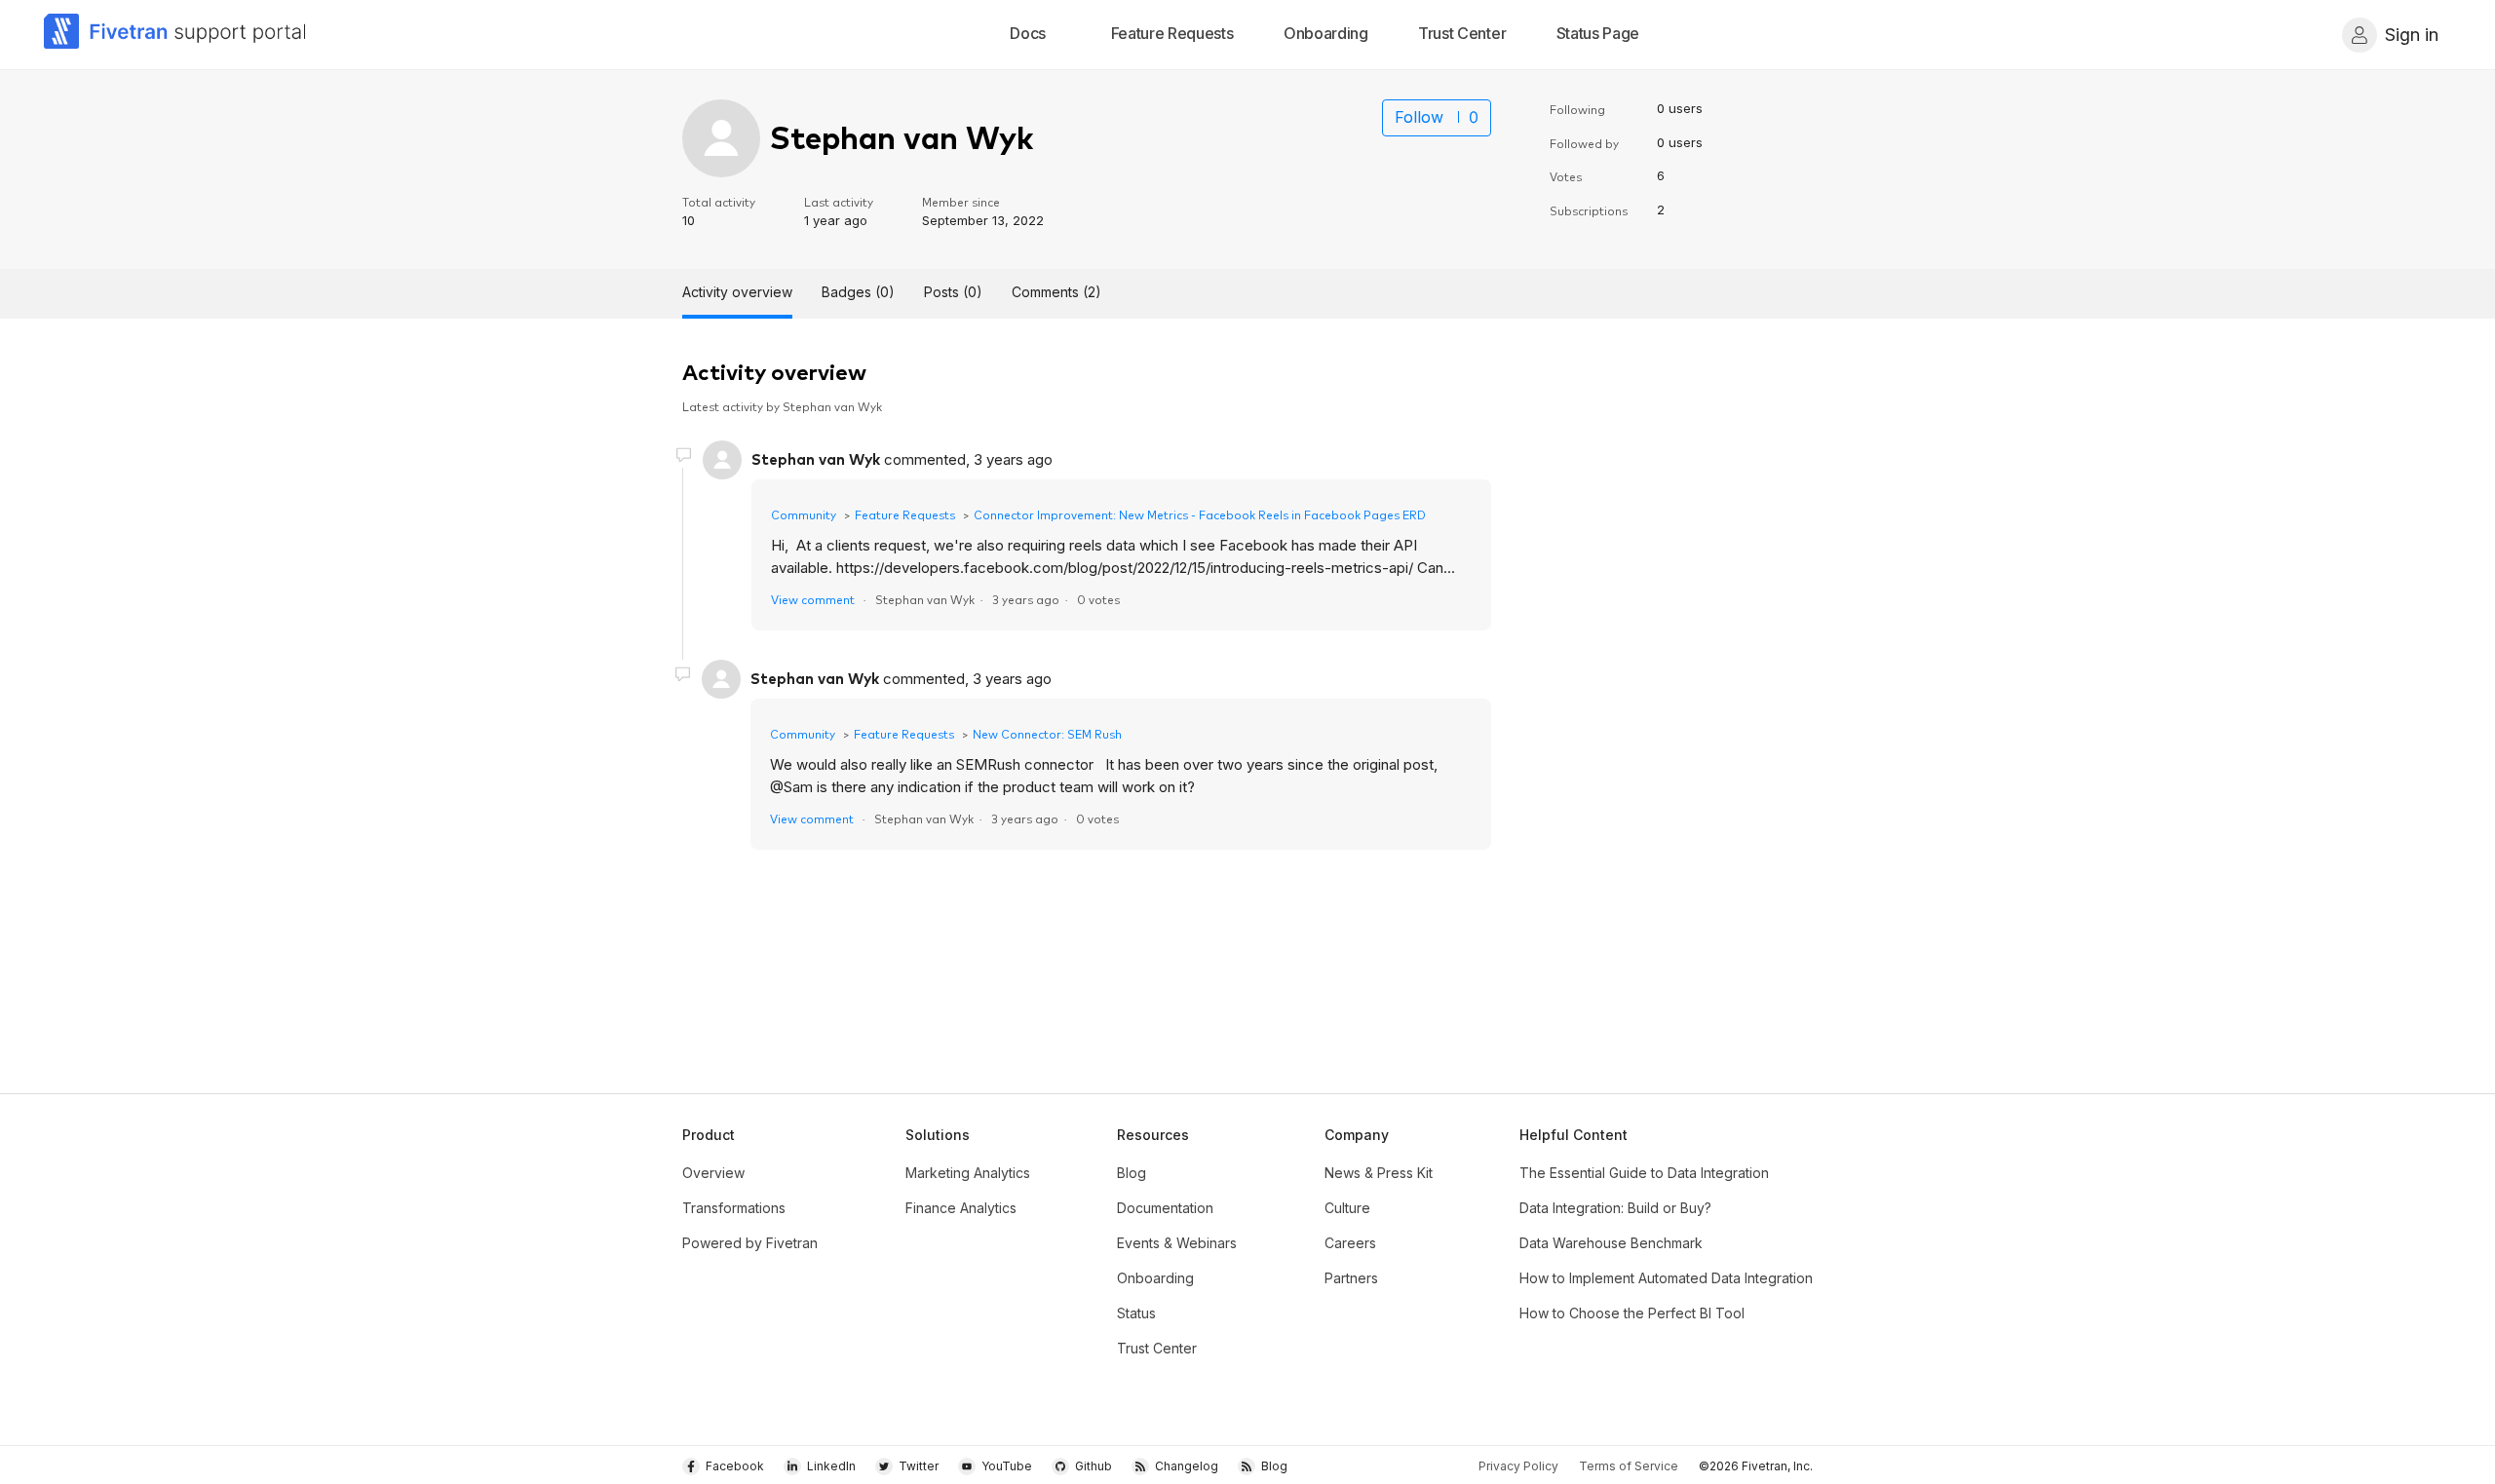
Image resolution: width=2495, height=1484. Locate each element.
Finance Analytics (961, 1208)
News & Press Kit (1379, 1173)
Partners (1351, 1278)
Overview (713, 1173)
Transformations (734, 1208)
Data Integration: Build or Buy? (1615, 1208)
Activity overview (737, 292)
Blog (1132, 1173)
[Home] (175, 35)
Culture (1347, 1208)
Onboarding (1155, 1278)
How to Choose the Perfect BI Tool (1632, 1313)
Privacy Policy (1518, 1466)
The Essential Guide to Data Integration (1644, 1173)
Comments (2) (1056, 292)
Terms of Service (1629, 1466)
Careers (1350, 1243)
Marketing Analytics (968, 1173)
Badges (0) (858, 292)
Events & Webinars (1177, 1243)
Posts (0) (953, 292)
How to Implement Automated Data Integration (1666, 1278)
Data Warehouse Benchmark (1611, 1243)
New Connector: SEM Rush (1047, 733)
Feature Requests (905, 514)
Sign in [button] (2412, 35)
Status (1136, 1313)
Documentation (1165, 1208)
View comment (813, 599)
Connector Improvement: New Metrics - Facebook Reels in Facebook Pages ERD (1200, 514)
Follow (1419, 117)
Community (804, 514)
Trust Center (1157, 1348)
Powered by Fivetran (750, 1243)
